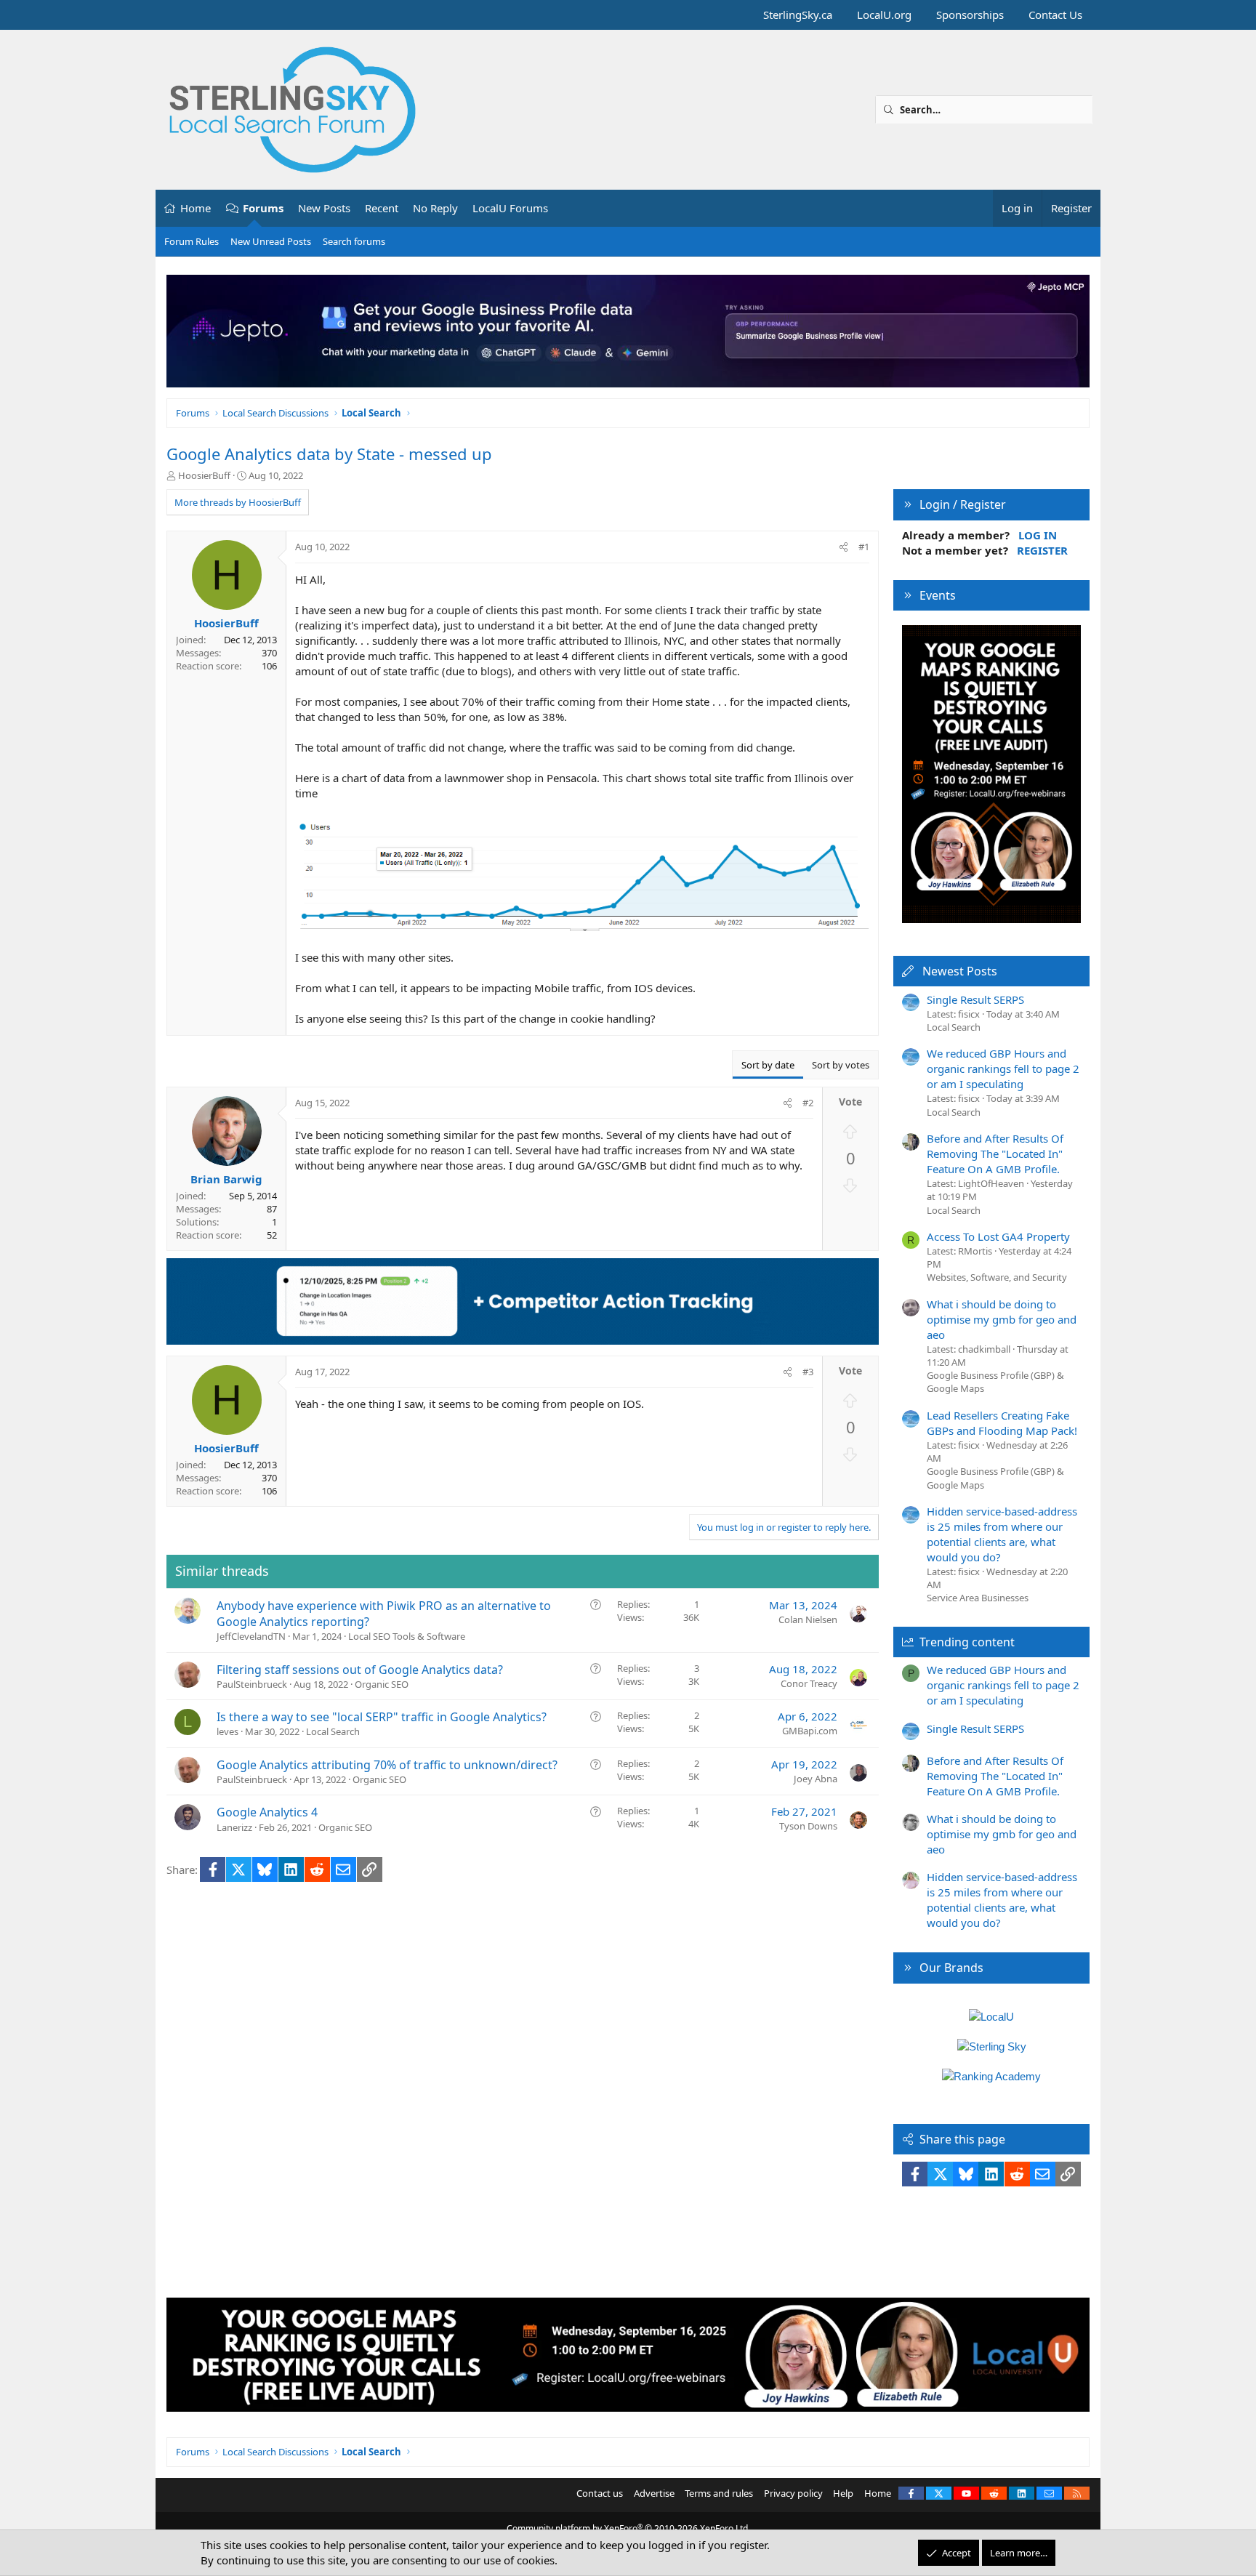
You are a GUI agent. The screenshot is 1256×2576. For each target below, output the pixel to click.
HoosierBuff (204, 475)
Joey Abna (816, 1779)
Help (843, 2493)
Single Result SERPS (975, 999)
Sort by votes (841, 1065)
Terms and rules (719, 2493)
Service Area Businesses (978, 1598)
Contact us (600, 2493)
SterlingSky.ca (798, 15)
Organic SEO (382, 1684)
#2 (808, 1103)
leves (228, 1731)
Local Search (333, 1731)
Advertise (654, 2493)
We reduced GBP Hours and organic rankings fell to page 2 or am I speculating (1003, 1068)
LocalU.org (884, 15)
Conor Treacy (809, 1683)
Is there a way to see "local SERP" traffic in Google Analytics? (382, 1717)
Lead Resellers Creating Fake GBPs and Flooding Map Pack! (1002, 1423)
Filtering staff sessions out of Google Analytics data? (360, 1670)
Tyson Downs (808, 1826)
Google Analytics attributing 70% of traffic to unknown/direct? (387, 1765)
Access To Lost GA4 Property (998, 1236)
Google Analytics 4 (267, 1812)
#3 (808, 1372)
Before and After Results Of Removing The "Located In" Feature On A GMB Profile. (995, 1154)
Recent (382, 208)
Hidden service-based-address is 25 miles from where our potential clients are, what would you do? (1002, 1534)
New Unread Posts (271, 241)
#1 (864, 547)
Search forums (354, 241)
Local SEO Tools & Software (407, 1636)
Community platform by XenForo (628, 2528)
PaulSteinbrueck (252, 1684)
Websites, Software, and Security (997, 1277)
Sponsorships (970, 15)
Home (196, 208)
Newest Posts (960, 971)
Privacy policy (793, 2493)
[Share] (844, 547)
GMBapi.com (810, 1731)
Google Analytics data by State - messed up (329, 454)
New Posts (324, 208)
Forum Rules (192, 241)
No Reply (435, 208)
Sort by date (768, 1065)
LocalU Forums (510, 208)
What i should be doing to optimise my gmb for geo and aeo (1002, 1319)
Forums (263, 208)
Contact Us (1055, 15)
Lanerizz (234, 1827)
